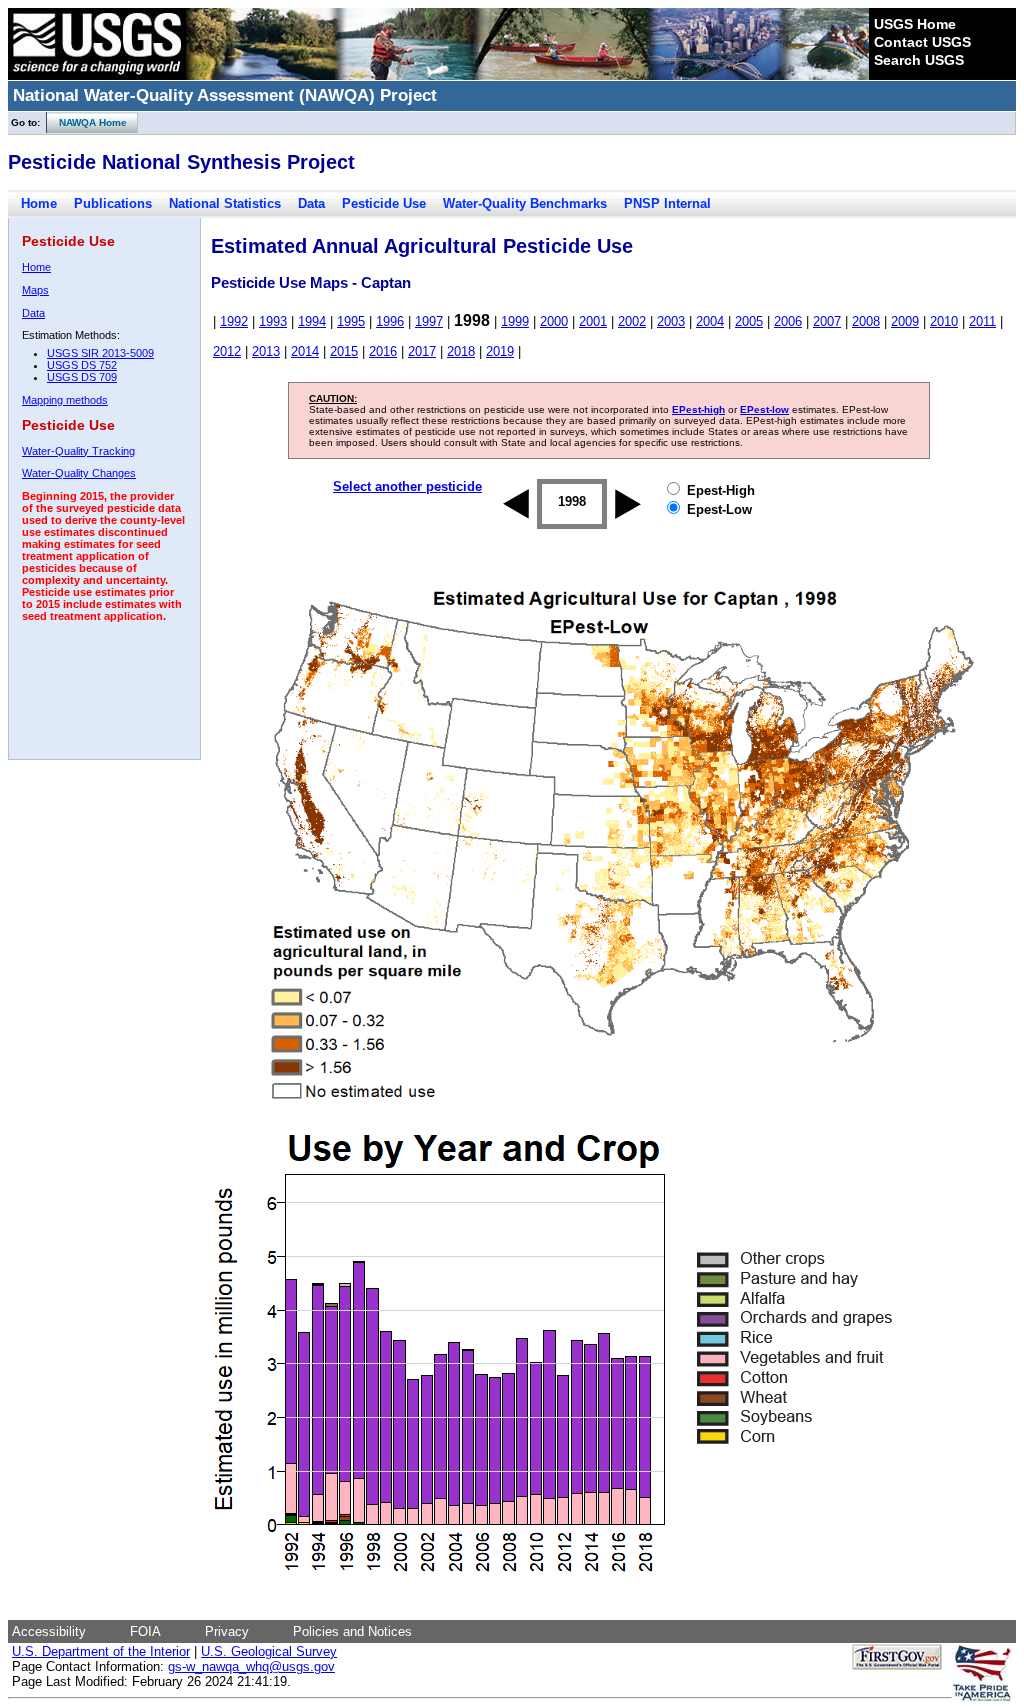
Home (39, 203)
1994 (312, 321)
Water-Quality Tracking (78, 451)
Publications (113, 203)
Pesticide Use (384, 203)
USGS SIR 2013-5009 (100, 353)
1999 (515, 321)
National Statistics (225, 203)
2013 (266, 351)
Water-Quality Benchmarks (525, 203)
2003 (671, 321)
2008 (866, 321)
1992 (234, 321)
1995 (351, 321)
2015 (344, 351)
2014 (305, 351)
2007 (827, 321)
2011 (982, 321)
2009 (905, 321)
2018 (461, 351)
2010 (944, 321)
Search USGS (919, 60)
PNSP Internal (667, 203)
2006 (788, 321)
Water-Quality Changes (79, 473)
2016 (383, 351)
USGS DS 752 (82, 365)
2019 (500, 351)
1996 (390, 321)
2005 (749, 321)
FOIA (145, 1631)
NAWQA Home (87, 122)
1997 (429, 321)
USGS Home (915, 24)
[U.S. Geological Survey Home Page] (97, 75)
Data (311, 203)
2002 (632, 321)
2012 (227, 351)
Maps (35, 290)
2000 (554, 321)
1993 (273, 321)
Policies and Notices (352, 1631)
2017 (422, 351)
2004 (710, 321)
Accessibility (49, 1631)
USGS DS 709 (82, 377)
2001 (593, 321)
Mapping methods (65, 400)
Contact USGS (922, 42)
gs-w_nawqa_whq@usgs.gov (251, 1666)
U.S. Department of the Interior (101, 1651)
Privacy (227, 1631)
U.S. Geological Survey (269, 1651)
